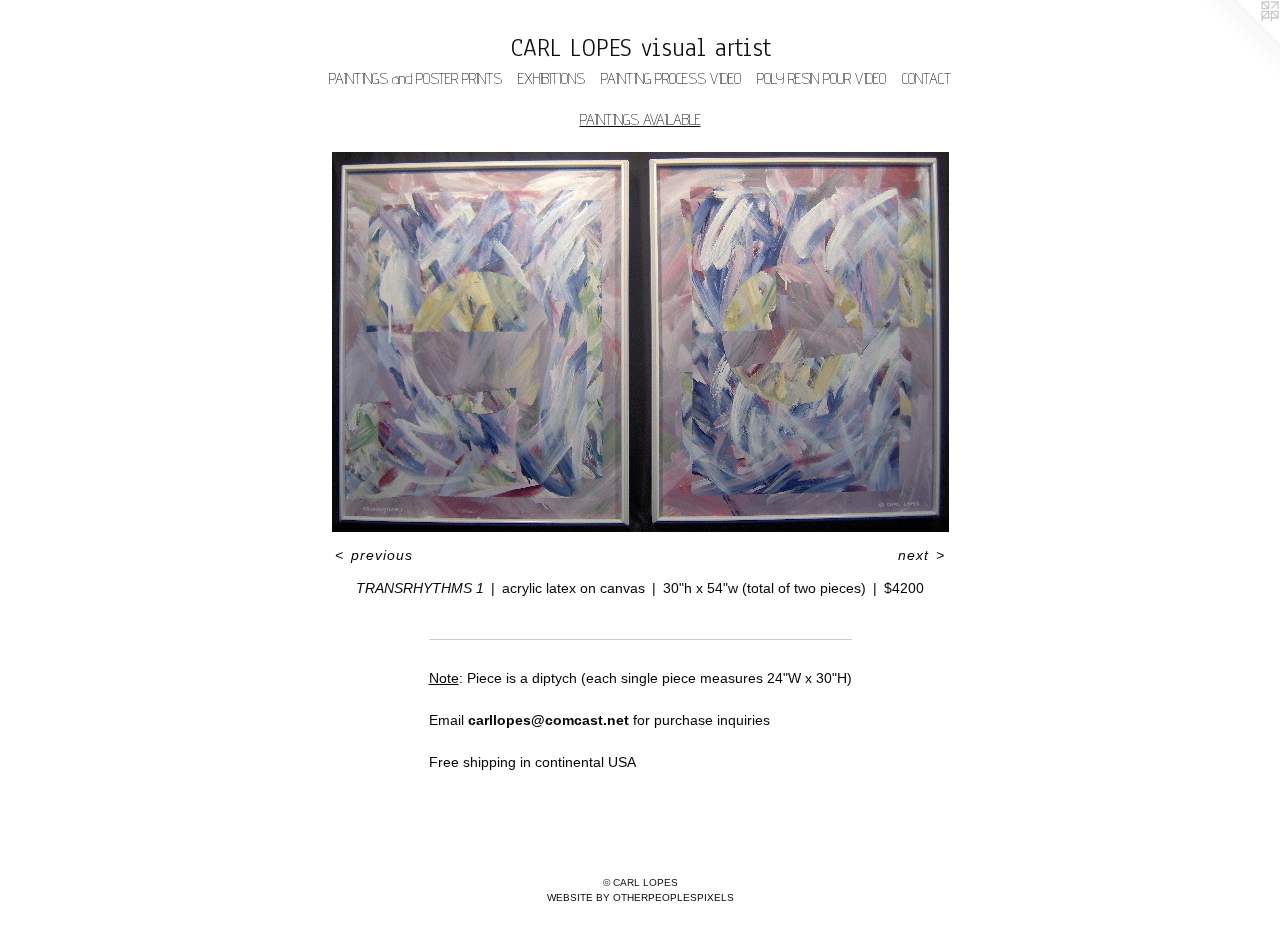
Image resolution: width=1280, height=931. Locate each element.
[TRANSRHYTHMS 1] (640, 342)
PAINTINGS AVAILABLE (640, 119)
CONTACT (926, 78)
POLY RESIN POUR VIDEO (821, 78)
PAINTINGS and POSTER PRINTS (415, 78)
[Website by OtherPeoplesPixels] (1240, 40)
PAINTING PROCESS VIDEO (671, 78)
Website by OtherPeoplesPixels (640, 897)
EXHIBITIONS (551, 78)
